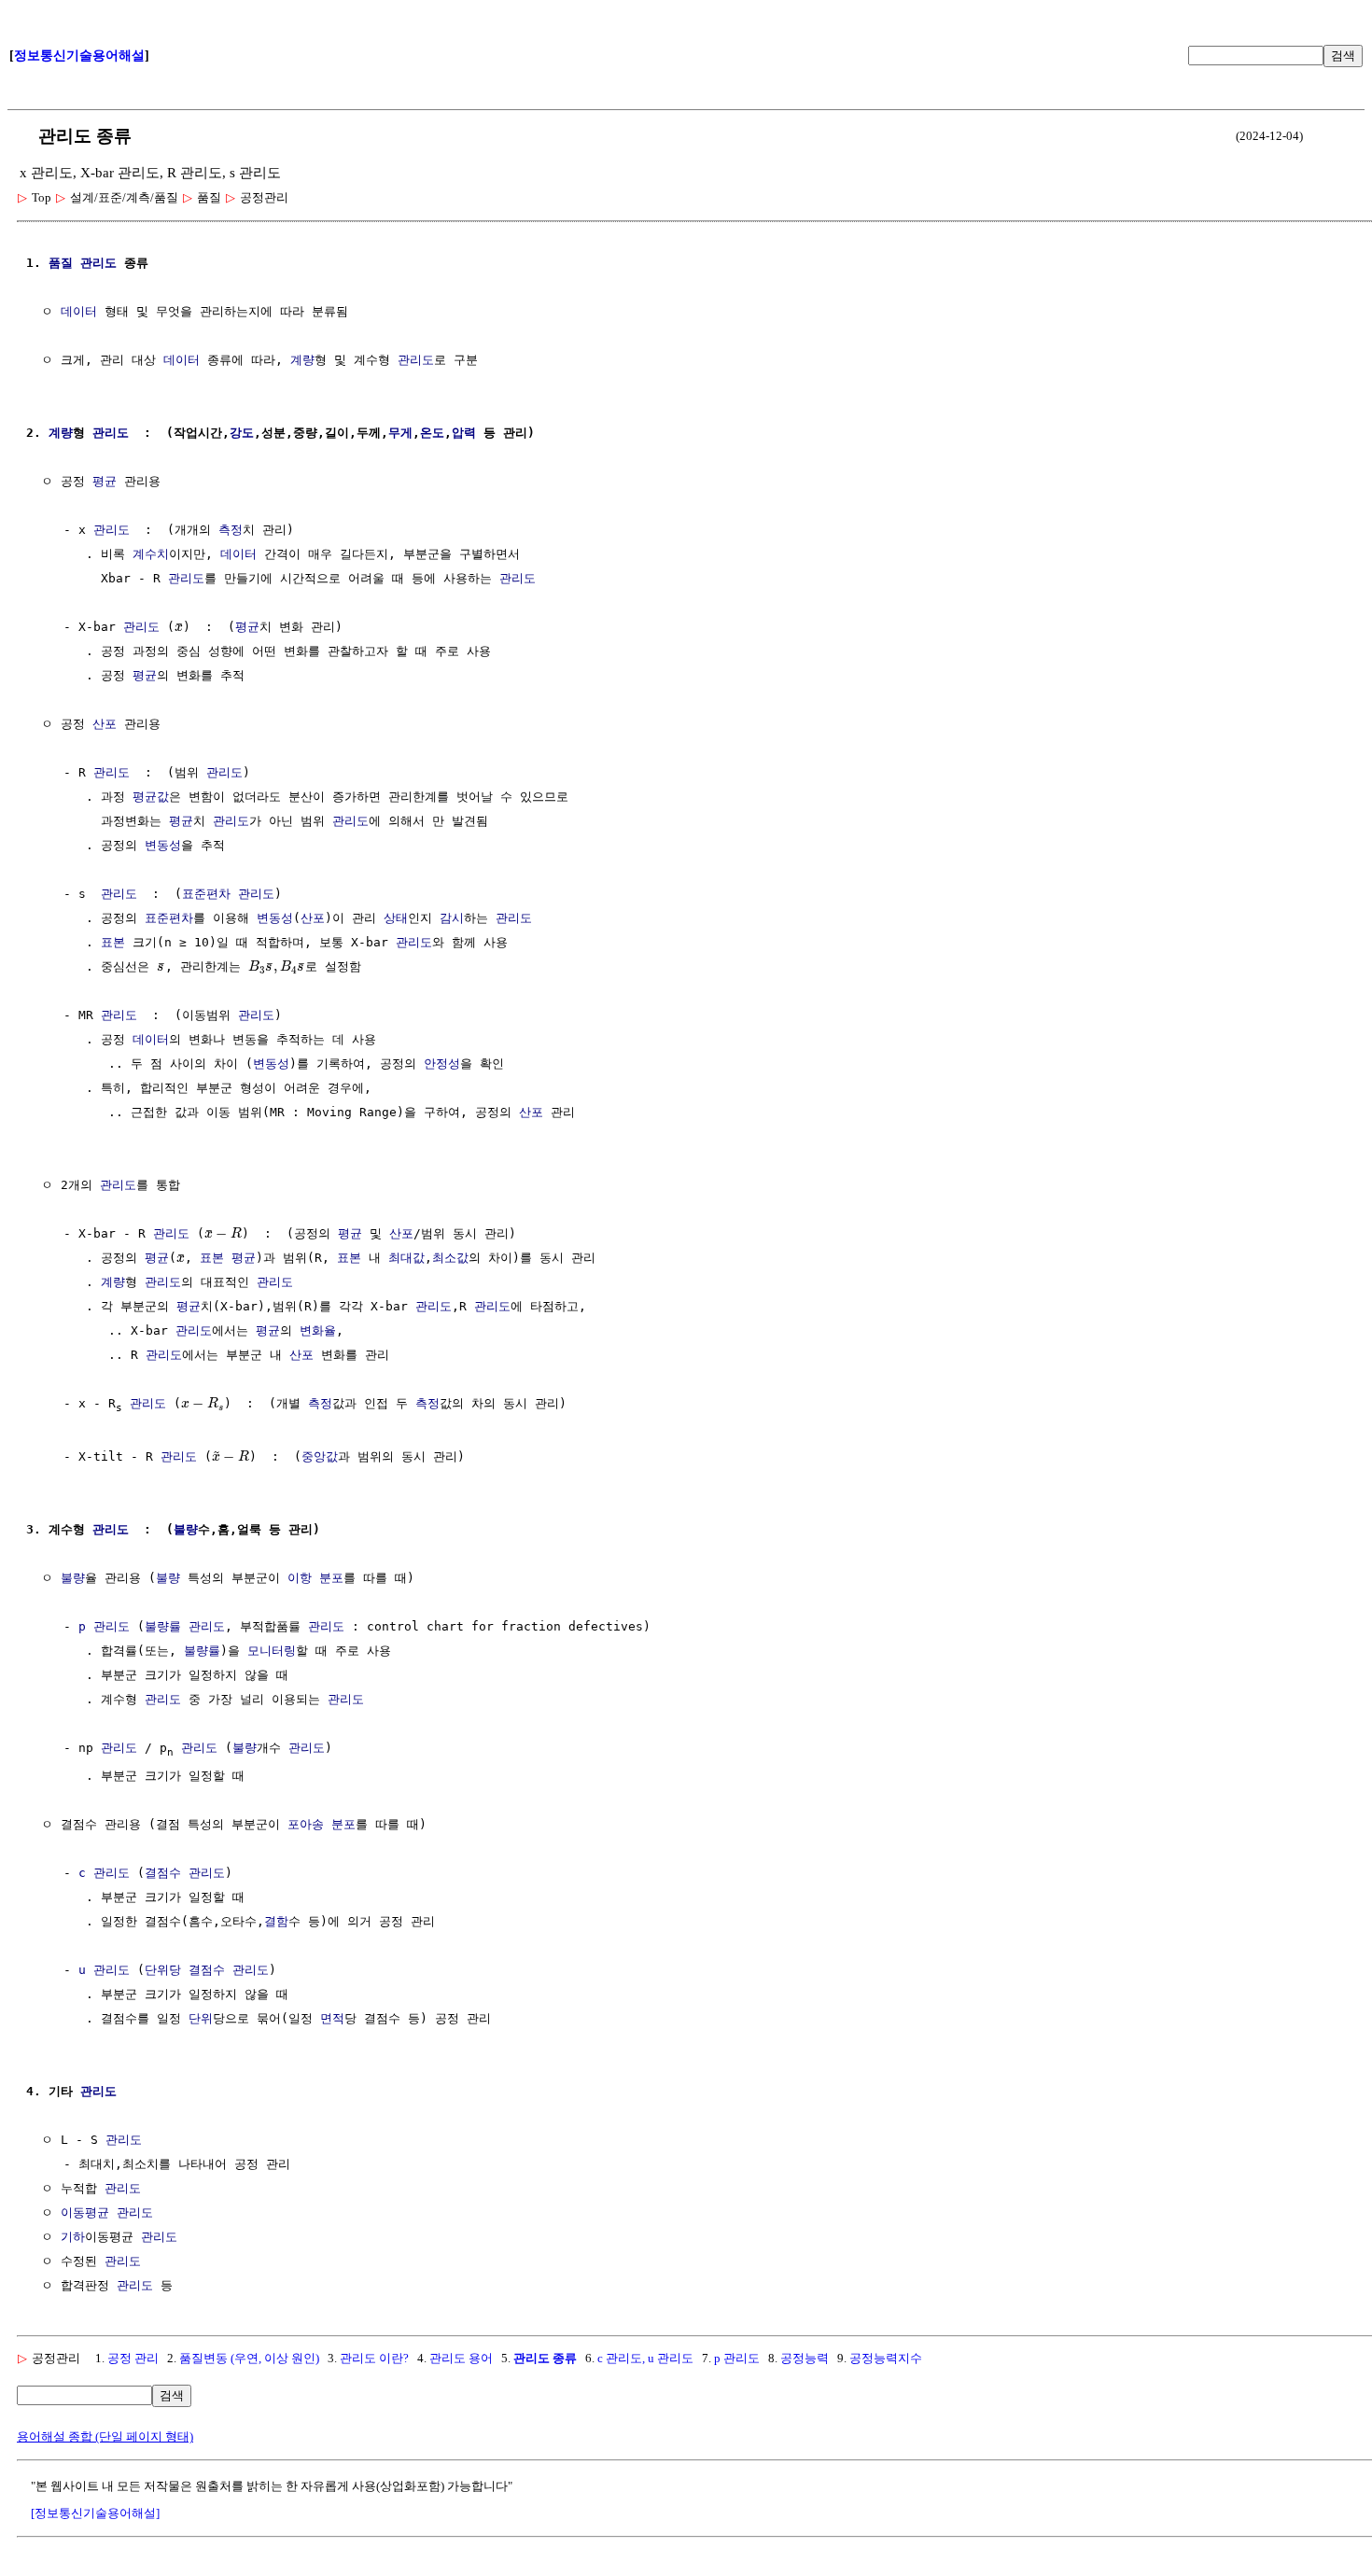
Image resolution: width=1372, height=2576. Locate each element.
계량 (302, 360)
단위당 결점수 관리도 (207, 1970)
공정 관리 (133, 2358)
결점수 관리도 (185, 1873)
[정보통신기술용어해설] (95, 2513)
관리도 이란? (374, 2358)
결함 (276, 1921)
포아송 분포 (322, 1824)
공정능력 (805, 2358)
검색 (1343, 56)
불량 (186, 1529)
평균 (105, 481)
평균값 (151, 797)
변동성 (163, 845)
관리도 (416, 360)
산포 (105, 724)
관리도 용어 (461, 2358)
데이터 (79, 311)
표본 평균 (228, 1258)
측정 (231, 530)
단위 (201, 2018)
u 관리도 (104, 1970)
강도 (242, 433)
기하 (73, 2237)
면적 (332, 2018)
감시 (452, 918)
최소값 (450, 1258)
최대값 (406, 1258)
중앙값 (320, 1456)
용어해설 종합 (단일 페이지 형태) (105, 2436)
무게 (400, 433)
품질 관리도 (83, 263)
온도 (432, 433)
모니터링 (272, 1651)
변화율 (318, 1330)
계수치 (151, 554)
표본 (113, 942)
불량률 (163, 1626)
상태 (396, 918)
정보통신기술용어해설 (79, 56)
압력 (464, 433)
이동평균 (85, 2212)
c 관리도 (104, 1873)
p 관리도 (104, 1626)
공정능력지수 (886, 2358)
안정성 (442, 1064)
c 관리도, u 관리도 (645, 2358)
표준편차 (206, 894)
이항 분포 (315, 1578)
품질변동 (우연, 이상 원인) (249, 2358)
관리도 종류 (545, 2358)
